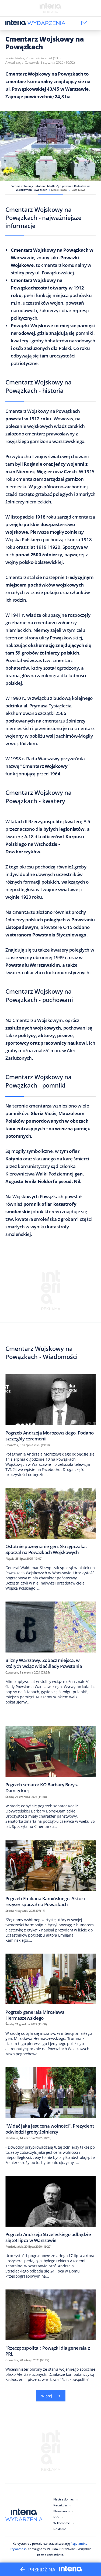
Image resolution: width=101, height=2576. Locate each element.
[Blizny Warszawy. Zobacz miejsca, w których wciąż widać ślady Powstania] (50, 1635)
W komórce (62, 2523)
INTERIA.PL (55, 2549)
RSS (56, 2517)
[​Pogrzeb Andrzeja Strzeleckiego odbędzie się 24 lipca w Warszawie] (50, 2209)
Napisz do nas (64, 2499)
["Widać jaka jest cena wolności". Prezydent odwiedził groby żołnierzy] (50, 2101)
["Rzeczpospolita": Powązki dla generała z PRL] (50, 2323)
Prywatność (18, 2549)
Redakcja (60, 2505)
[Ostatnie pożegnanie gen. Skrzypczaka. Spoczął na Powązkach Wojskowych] (50, 1521)
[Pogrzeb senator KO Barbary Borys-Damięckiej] (50, 1760)
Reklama (60, 2529)
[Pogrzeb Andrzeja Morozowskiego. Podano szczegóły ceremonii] (50, 1408)
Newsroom (61, 2511)
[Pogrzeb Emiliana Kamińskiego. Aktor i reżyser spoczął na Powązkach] (50, 1873)
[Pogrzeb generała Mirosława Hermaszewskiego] (50, 1987)
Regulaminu (79, 2543)
